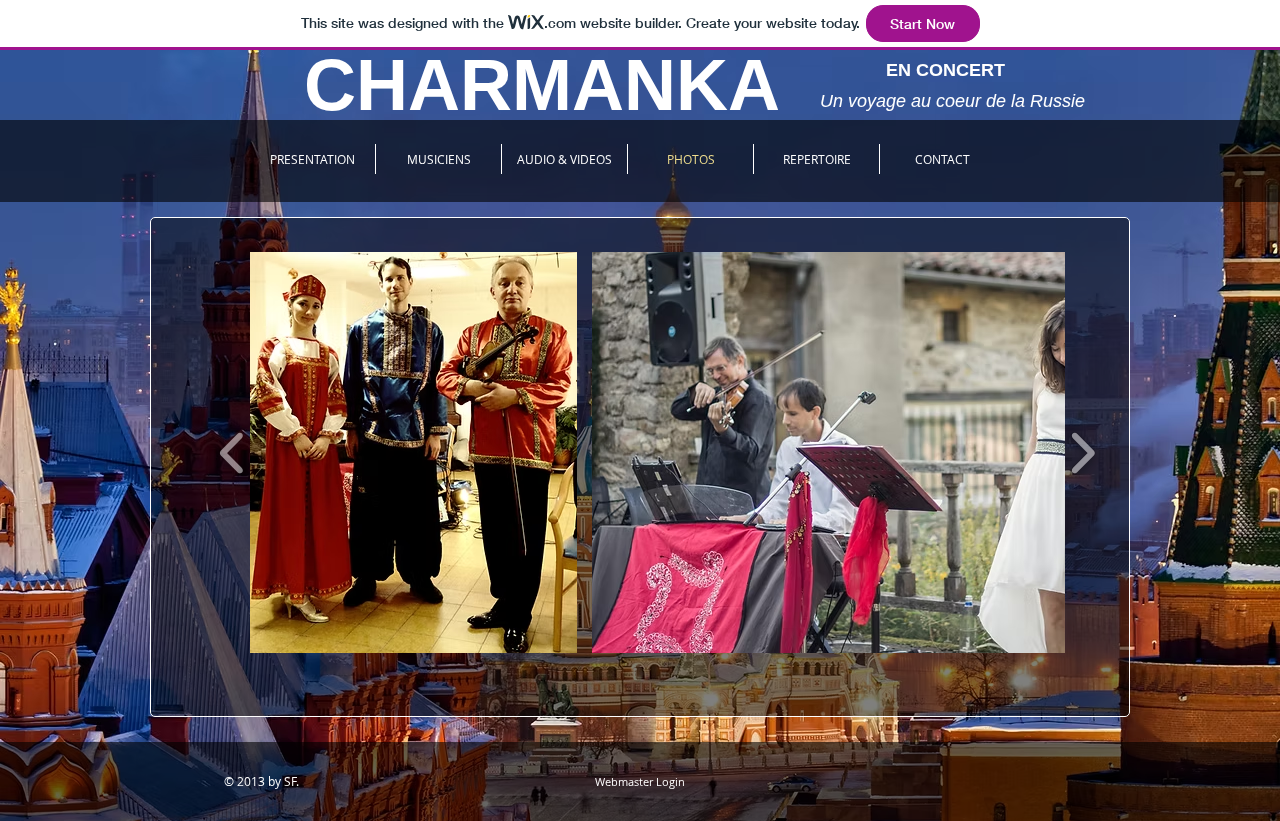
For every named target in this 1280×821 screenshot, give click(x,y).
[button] (413, 452)
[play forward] (1082, 452)
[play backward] (232, 452)
